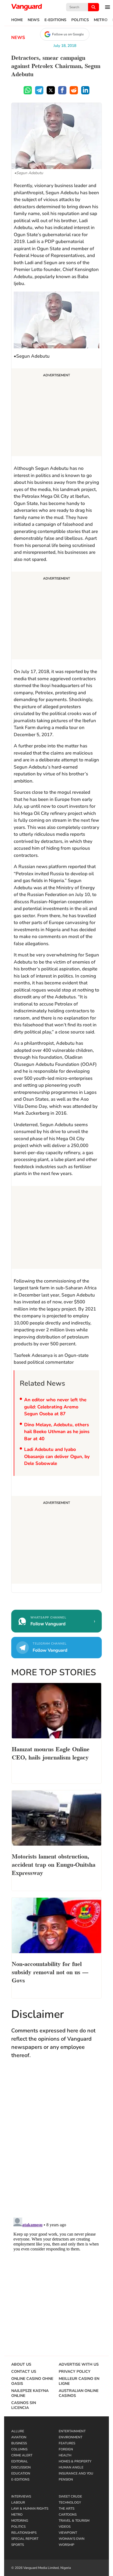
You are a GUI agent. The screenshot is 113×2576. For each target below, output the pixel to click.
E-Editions (55, 20)
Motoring (20, 2521)
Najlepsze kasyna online (30, 2393)
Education (21, 2473)
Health (65, 2455)
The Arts (67, 2509)
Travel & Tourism (74, 2521)
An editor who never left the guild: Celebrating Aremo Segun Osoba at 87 (55, 1407)
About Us (21, 2365)
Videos (65, 2527)
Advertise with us (79, 2365)
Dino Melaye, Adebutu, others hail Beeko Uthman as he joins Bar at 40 (57, 1432)
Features (67, 2443)
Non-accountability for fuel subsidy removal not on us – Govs (50, 1971)
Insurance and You (76, 2473)
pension (66, 2479)
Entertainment (72, 2431)
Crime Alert (22, 2455)
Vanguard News (27, 7)
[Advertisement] (56, 413)
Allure (18, 2431)
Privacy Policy (75, 2372)
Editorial (20, 2461)
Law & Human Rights (30, 2509)
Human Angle (71, 2467)
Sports (18, 2545)
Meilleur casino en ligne (79, 2381)
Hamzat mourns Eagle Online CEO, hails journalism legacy (51, 1753)
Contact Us (24, 2372)
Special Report (25, 2539)
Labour (18, 2502)
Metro (101, 20)
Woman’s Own (72, 2539)
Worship (67, 2545)
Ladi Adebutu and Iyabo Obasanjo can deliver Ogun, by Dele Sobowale (57, 1456)
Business (19, 2443)
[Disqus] (56, 2143)
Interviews (21, 2496)
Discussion (21, 2467)
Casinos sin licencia (24, 2405)
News (34, 20)
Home (17, 20)
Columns (19, 2449)
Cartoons (68, 2515)
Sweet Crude (70, 2496)
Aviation (19, 2437)
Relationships (24, 2533)
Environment (70, 2437)
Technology (70, 2502)
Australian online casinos (79, 2393)
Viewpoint (68, 2533)
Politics (80, 20)
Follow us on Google (68, 34)
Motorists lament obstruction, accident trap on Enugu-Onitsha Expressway (54, 1864)
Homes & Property (75, 2461)
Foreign (66, 2449)
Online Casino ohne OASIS (32, 2381)
